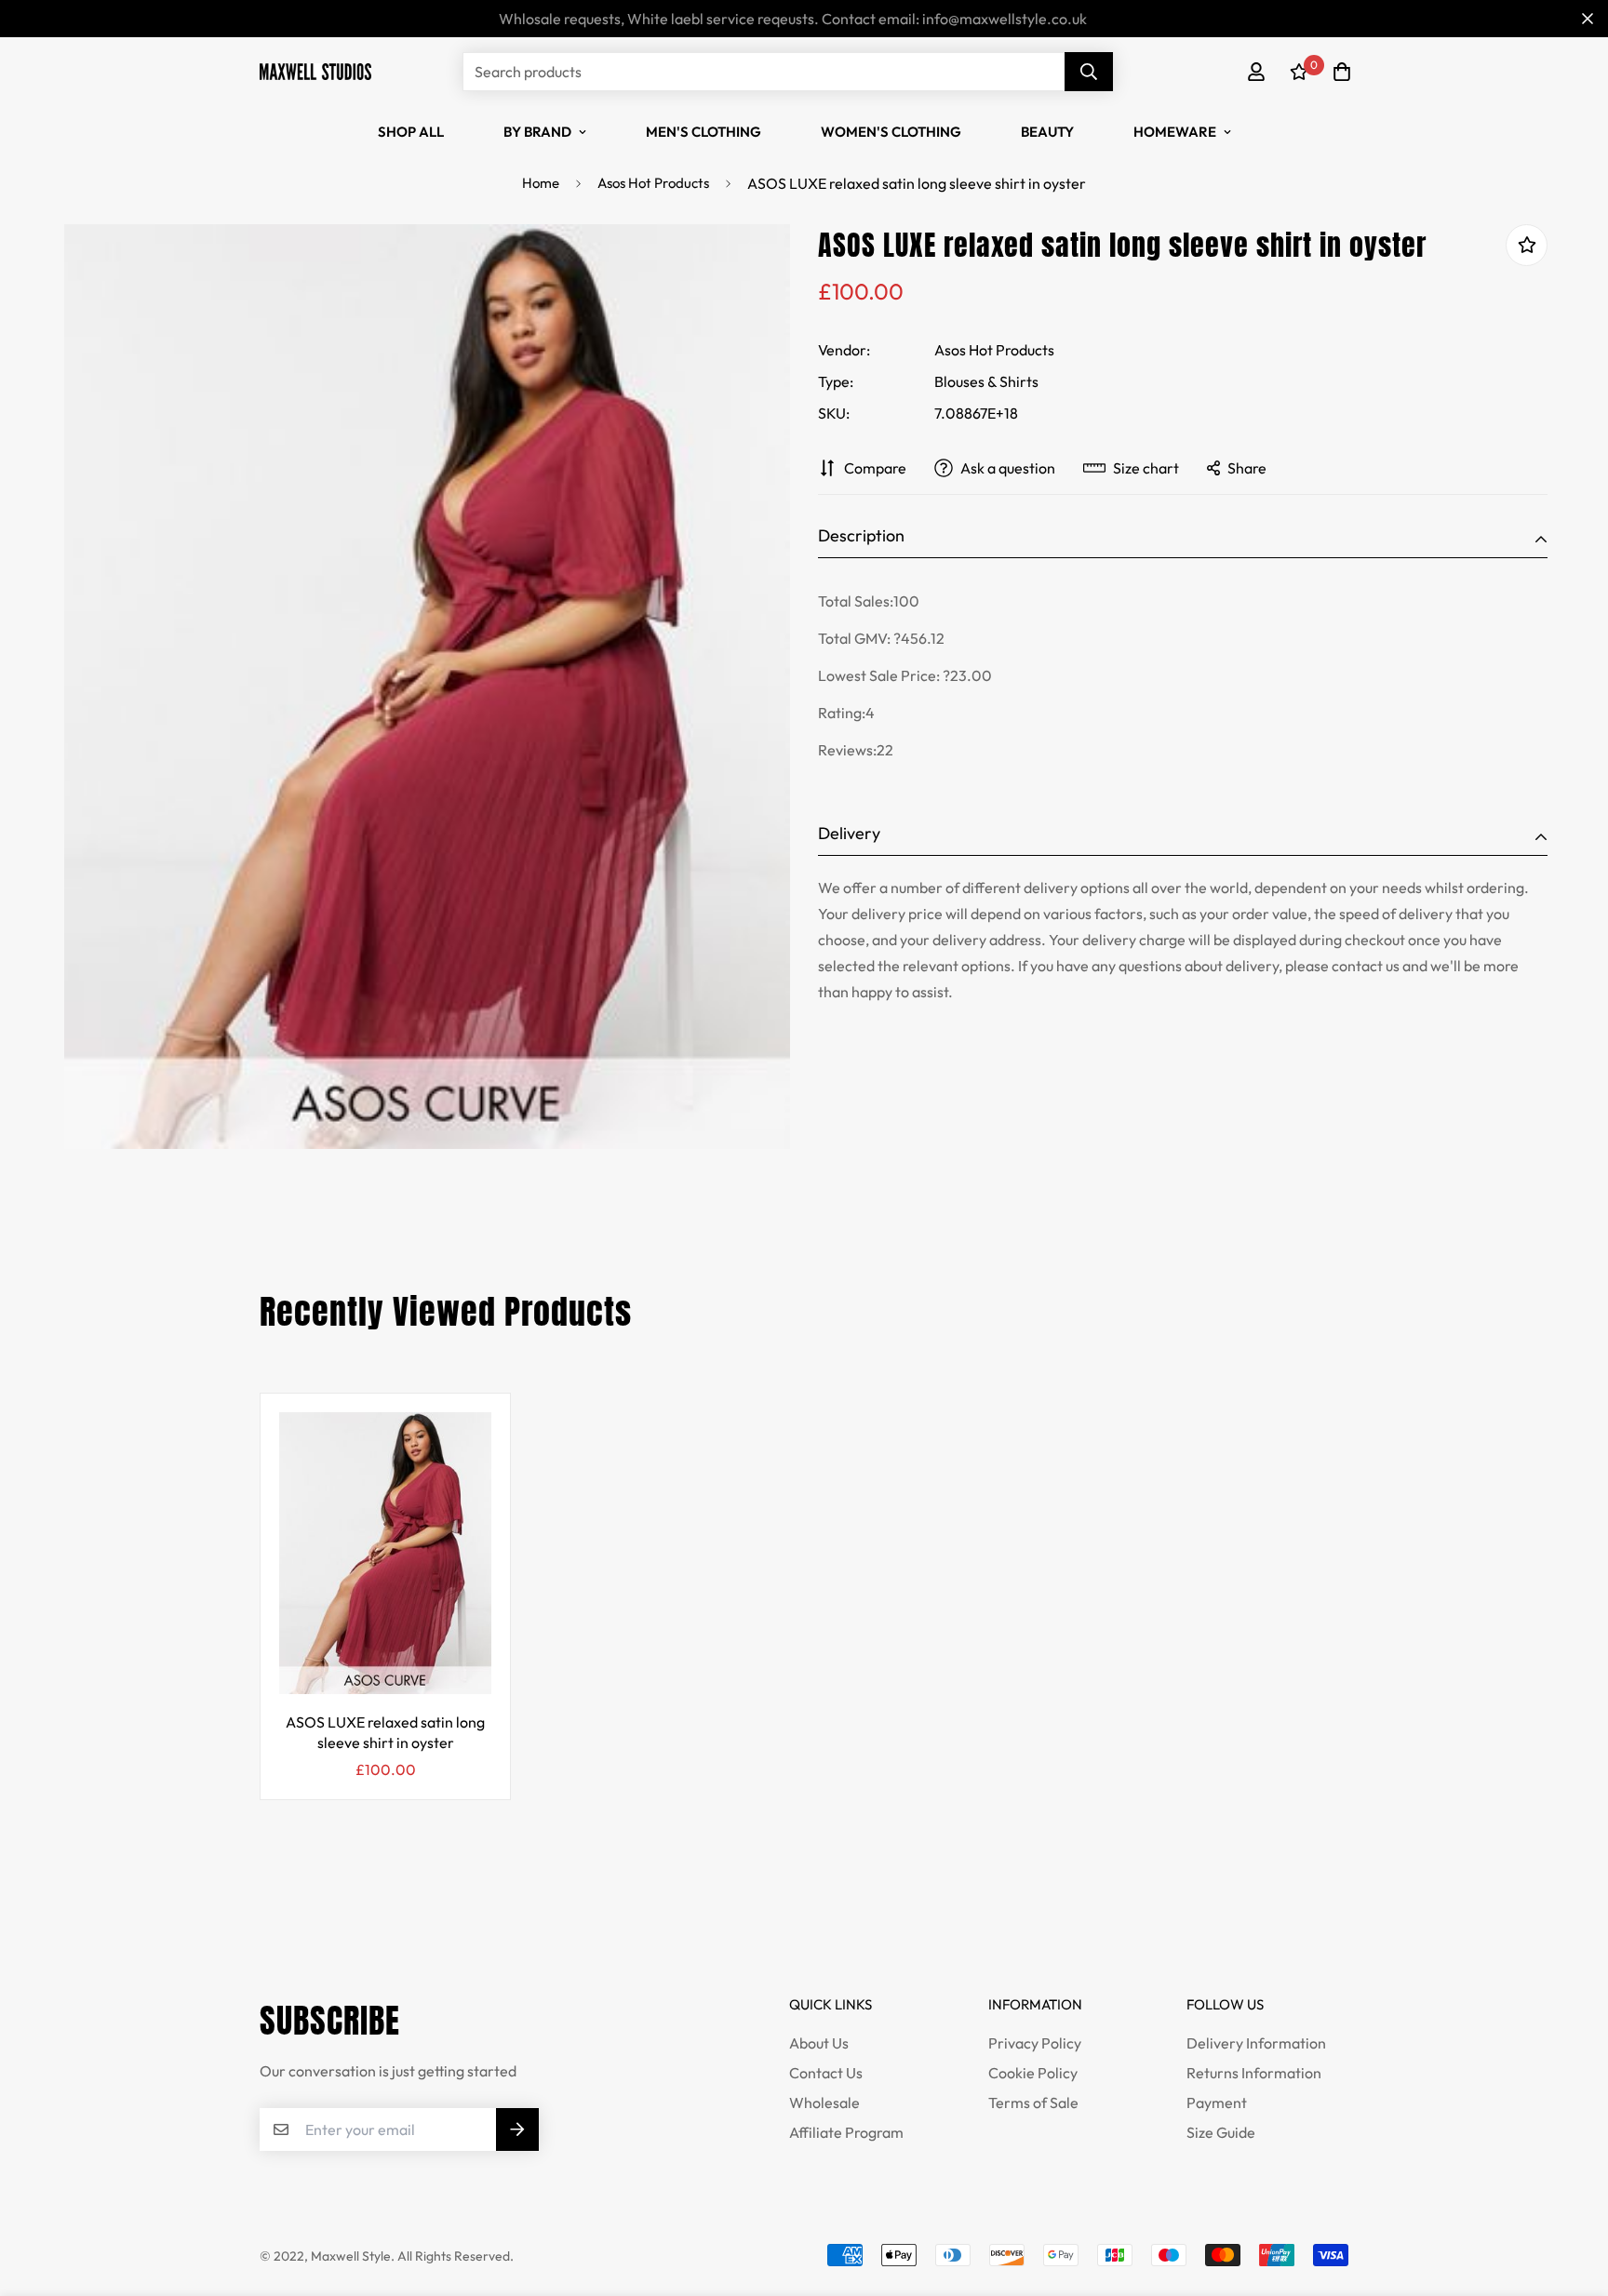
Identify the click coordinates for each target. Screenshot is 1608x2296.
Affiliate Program (846, 2132)
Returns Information (1254, 2073)
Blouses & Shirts (986, 381)
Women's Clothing (891, 132)
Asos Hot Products (653, 183)
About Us (819, 2043)
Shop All (411, 132)
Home (541, 183)
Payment (1217, 2102)
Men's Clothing (703, 132)
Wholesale (824, 2102)
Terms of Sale (1033, 2102)
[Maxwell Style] (315, 71)
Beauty (1047, 132)
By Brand (537, 132)
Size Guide (1221, 2132)
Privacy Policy (1035, 2043)
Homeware (1175, 132)
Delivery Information (1256, 2043)
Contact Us (826, 2073)
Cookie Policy (1033, 2073)
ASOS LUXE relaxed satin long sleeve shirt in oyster (385, 1732)
